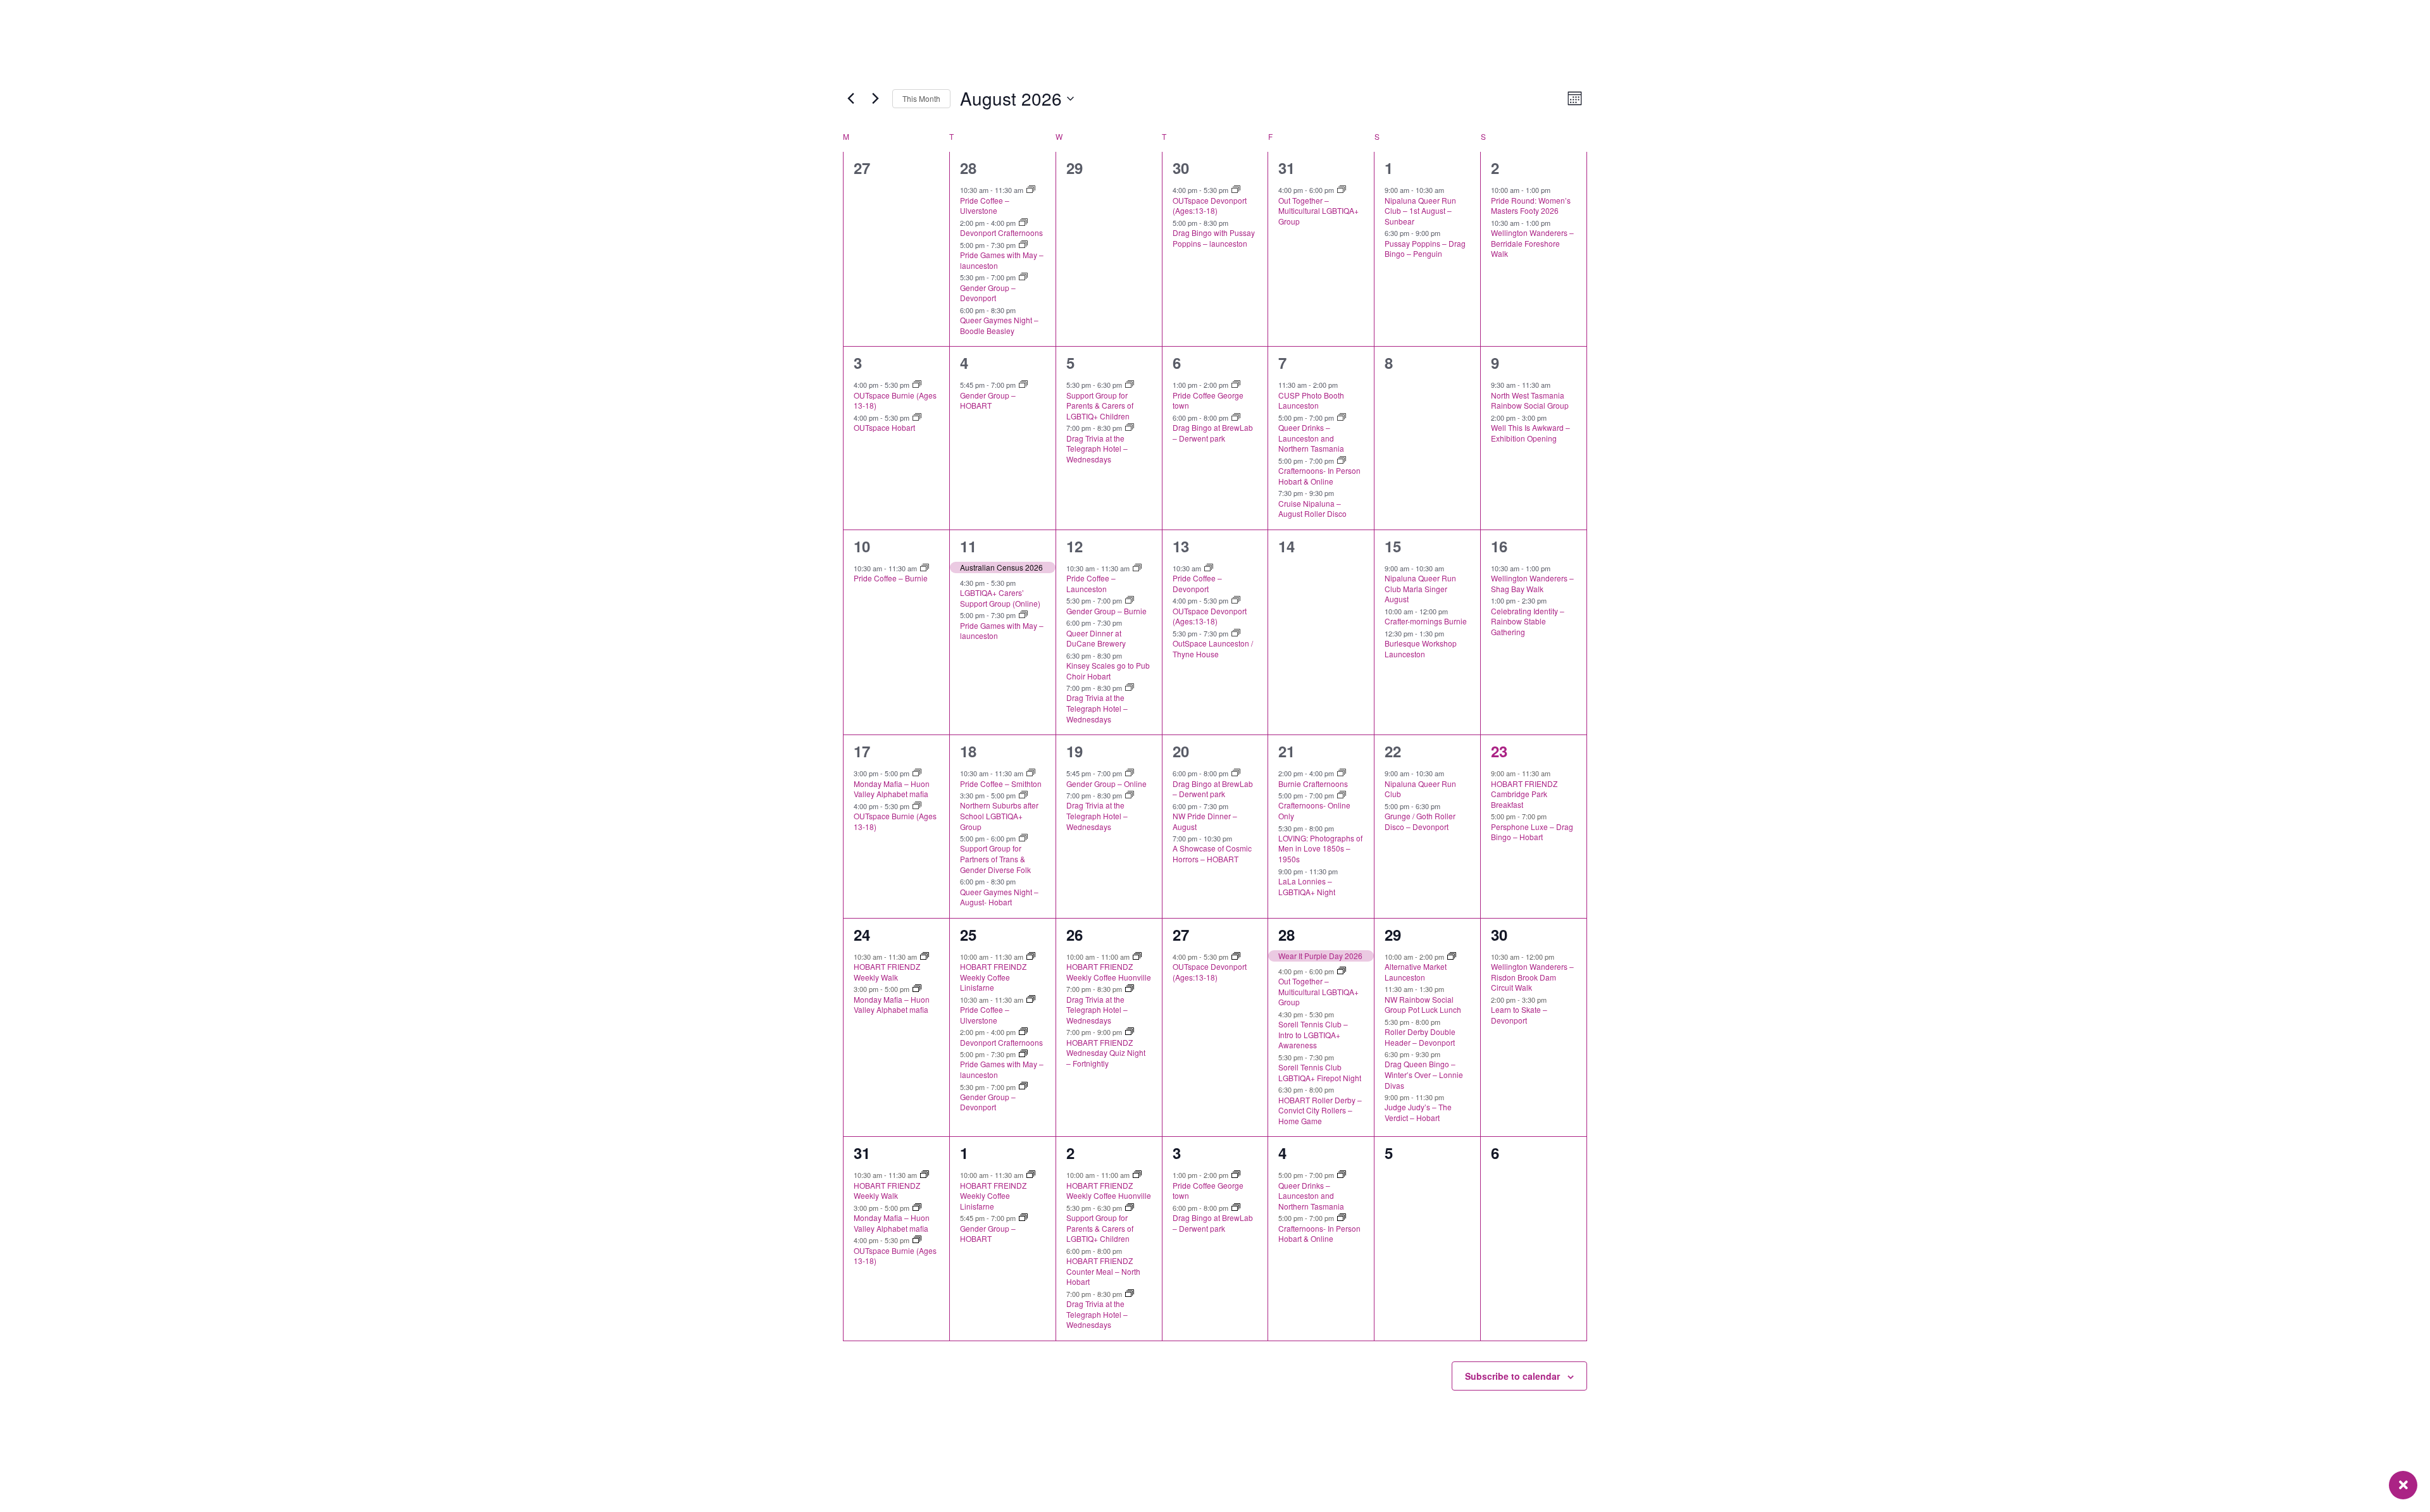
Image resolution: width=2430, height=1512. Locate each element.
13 (1181, 546)
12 (1075, 546)
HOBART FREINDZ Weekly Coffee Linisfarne (993, 977)
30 (1181, 168)
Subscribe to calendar (1512, 1376)
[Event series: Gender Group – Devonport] (1023, 277)
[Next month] (875, 99)
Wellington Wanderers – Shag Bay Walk (1532, 583)
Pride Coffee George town (1208, 400)
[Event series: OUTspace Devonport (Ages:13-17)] (1236, 190)
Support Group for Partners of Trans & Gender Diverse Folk (995, 858)
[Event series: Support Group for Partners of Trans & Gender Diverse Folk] (1023, 838)
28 (968, 168)
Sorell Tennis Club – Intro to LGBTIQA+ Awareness (1313, 1034)
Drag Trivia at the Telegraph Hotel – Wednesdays (1097, 449)
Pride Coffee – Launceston (1091, 583)
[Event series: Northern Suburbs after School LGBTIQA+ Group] (1023, 795)
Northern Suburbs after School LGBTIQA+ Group (999, 815)
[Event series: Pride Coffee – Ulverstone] (1031, 190)
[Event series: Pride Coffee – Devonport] (1209, 568)
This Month (921, 98)
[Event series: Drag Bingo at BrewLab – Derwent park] (1236, 418)
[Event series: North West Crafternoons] (1023, 223)
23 (1499, 751)
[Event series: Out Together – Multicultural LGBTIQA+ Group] (1342, 190)
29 (1393, 934)
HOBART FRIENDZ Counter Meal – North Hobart (1103, 1271)
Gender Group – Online (1106, 784)
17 (862, 751)
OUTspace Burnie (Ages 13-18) (895, 400)
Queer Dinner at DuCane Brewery (1096, 638)
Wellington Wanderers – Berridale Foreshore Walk (1532, 243)
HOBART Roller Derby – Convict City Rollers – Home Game (1320, 1110)
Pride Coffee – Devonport (1197, 583)
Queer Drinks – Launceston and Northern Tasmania (1311, 438)
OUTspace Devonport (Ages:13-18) (1210, 206)
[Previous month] (850, 99)
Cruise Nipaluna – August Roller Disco (1312, 509)
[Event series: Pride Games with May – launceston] (1023, 245)
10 (862, 546)
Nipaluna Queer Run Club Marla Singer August (1420, 588)
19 (1075, 751)
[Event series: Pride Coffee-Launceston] (1137, 568)
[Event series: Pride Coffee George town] (1236, 385)
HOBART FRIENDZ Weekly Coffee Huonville (1109, 972)
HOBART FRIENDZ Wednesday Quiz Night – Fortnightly (1106, 1053)
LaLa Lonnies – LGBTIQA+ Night (1307, 886)
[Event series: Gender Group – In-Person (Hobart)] (1023, 385)
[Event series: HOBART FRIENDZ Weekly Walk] (925, 957)
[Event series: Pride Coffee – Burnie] (925, 568)
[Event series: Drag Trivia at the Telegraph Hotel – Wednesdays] (1130, 428)
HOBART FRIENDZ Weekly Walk (887, 972)
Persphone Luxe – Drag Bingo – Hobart (1532, 832)
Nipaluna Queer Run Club (1420, 789)
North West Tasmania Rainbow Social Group (1530, 400)
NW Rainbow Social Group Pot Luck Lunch (1423, 1005)
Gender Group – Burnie (1106, 611)
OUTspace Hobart (884, 427)
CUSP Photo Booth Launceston (1311, 400)
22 (1393, 751)
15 (1393, 546)
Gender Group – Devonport (988, 293)
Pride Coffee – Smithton (1001, 784)
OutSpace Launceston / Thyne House (1213, 648)
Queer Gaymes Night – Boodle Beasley (999, 325)
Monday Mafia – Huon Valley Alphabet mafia (892, 789)
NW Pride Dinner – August (1205, 821)
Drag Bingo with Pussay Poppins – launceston (1214, 238)
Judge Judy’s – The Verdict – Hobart (1418, 1112)
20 (1181, 751)
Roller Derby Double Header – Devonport (1420, 1037)
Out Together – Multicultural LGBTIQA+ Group (1318, 211)
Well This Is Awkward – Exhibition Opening (1530, 433)
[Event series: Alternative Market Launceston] (1452, 957)
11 (968, 546)
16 (1499, 546)
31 (1287, 168)
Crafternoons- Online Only (1314, 810)
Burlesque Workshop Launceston (1421, 648)
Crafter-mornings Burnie (1426, 621)
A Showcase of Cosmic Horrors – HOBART (1212, 853)
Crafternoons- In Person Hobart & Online (1319, 476)
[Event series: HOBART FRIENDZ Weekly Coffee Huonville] (1137, 957)
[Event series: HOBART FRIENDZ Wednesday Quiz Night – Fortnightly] (1130, 1032)
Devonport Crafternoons (1001, 232)
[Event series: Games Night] (1236, 633)
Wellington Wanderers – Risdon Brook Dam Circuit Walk (1532, 977)
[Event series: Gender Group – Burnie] (1130, 600)
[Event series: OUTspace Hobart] (917, 418)
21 (1287, 751)
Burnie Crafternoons (1313, 784)
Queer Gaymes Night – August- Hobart (999, 897)
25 (968, 934)
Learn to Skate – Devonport (1519, 1015)
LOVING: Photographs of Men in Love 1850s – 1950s (1320, 848)
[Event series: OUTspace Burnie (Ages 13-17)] (917, 385)
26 (1075, 934)
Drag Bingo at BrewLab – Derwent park (1213, 433)
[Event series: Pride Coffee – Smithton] (1031, 773)
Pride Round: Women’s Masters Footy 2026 (1531, 206)
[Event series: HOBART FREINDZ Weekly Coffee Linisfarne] (1031, 957)
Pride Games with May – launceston (1002, 260)
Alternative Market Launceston (1416, 972)
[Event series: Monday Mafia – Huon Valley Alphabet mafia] (917, 773)
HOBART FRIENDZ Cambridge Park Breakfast (1524, 794)
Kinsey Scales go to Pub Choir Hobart (1108, 671)
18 (968, 751)
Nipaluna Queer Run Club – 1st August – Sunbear (1420, 211)
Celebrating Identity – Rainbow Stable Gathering (1528, 621)
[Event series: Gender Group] (1130, 773)
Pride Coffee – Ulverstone (985, 206)
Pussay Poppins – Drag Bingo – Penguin (1425, 249)
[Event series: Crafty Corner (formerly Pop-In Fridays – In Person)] (1342, 461)
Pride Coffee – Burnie (891, 578)
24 (862, 934)
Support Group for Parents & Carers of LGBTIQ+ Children (1100, 406)
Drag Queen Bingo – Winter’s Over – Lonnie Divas (1424, 1074)
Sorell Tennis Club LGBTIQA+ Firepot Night (1320, 1072)
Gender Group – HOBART (988, 400)
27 (1181, 934)
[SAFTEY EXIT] (2403, 1485)
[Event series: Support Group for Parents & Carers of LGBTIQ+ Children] (1130, 385)
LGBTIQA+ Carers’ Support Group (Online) (1000, 598)
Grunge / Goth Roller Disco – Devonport (1420, 821)
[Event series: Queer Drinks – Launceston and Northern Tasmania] (1342, 418)
